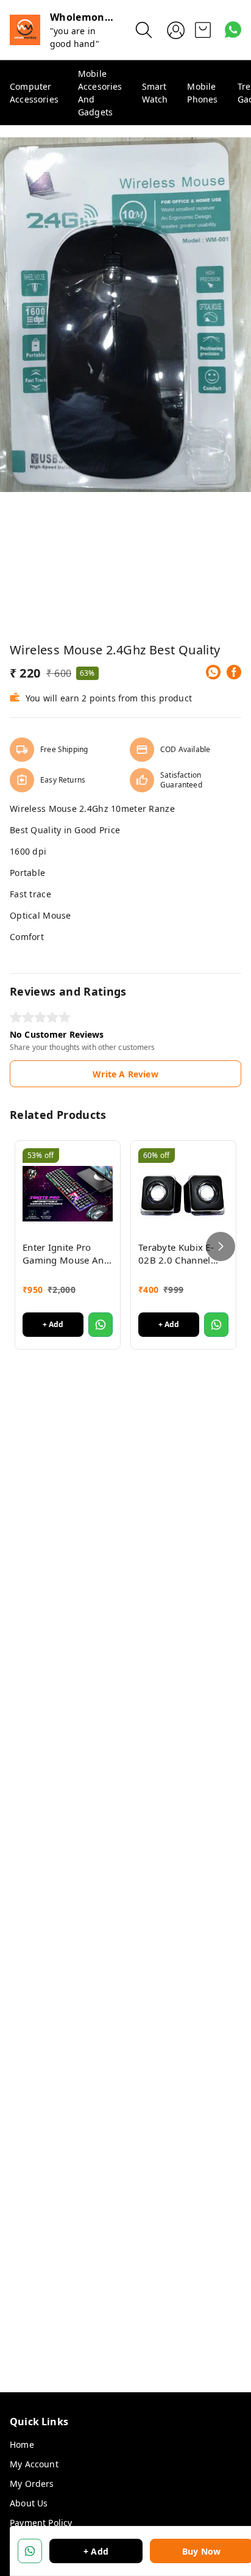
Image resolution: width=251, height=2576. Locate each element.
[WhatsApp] (213, 672)
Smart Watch (155, 93)
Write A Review (125, 1074)
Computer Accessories (34, 93)
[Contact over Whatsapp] (233, 30)
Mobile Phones (202, 93)
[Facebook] (234, 672)
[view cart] (203, 30)
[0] (203, 30)
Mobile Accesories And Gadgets (100, 93)
